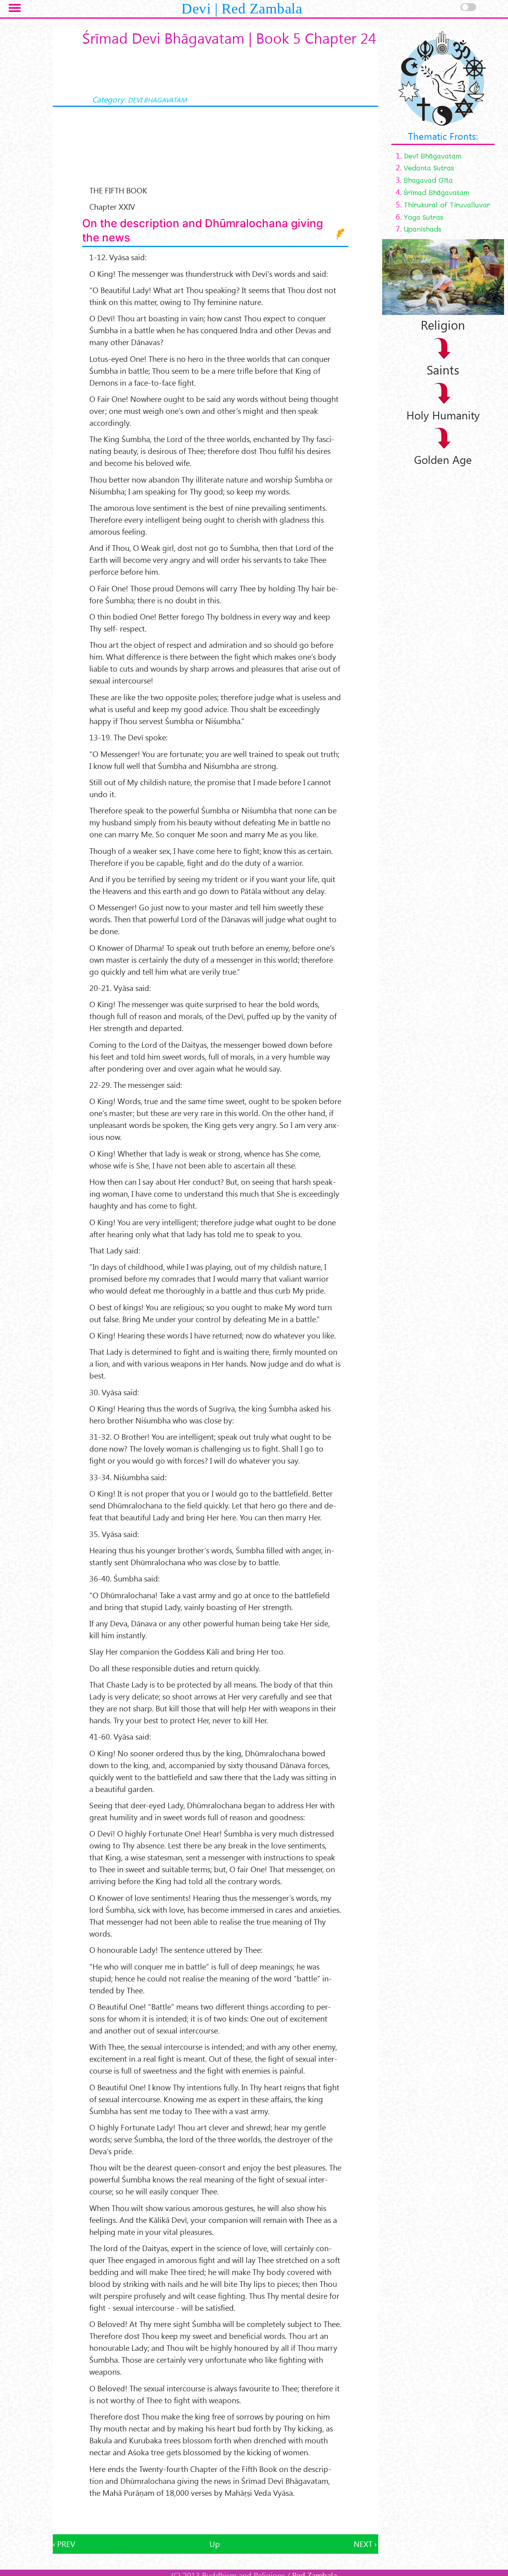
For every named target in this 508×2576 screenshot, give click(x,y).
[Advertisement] (216, 2516)
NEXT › (365, 2544)
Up (215, 2544)
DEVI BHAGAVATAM (157, 100)
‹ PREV (64, 2544)
